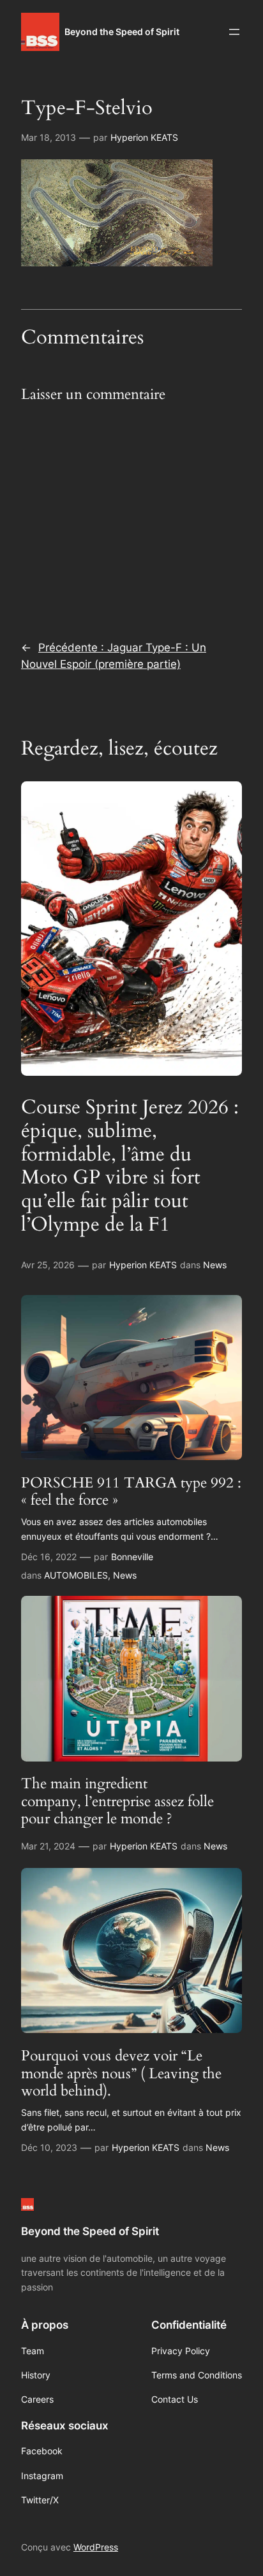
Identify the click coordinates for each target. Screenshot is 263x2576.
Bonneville (132, 1557)
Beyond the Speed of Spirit (122, 32)
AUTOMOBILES (76, 1575)
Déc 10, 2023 (49, 2147)
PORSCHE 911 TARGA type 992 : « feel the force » (131, 1492)
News (215, 1265)
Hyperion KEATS (144, 137)
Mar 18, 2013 (49, 137)
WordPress (96, 2547)
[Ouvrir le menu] (234, 32)
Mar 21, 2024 (48, 1846)
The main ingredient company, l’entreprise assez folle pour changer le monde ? (117, 1801)
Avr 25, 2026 (48, 1265)
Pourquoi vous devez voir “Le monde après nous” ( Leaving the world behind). (121, 2073)
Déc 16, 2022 (49, 1557)
